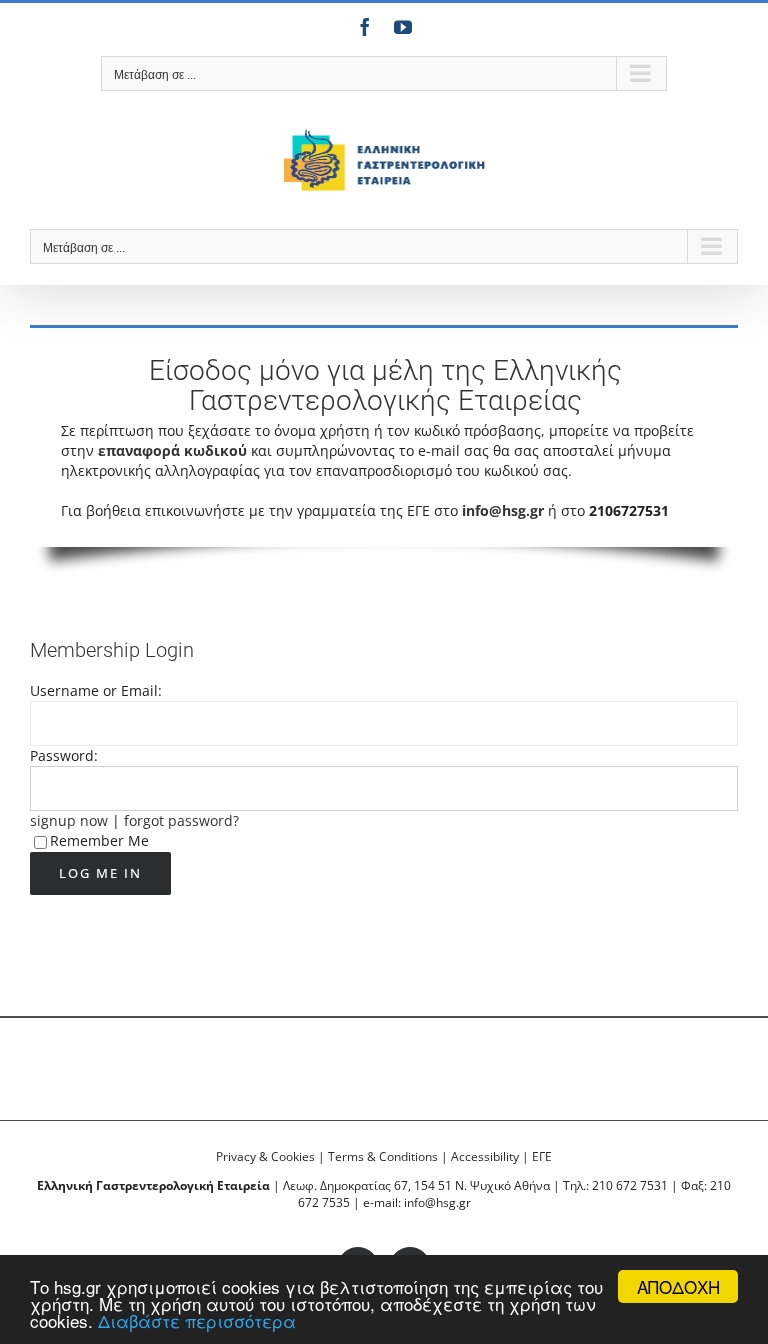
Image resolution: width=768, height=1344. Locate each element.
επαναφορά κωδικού (172, 450)
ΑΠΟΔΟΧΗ (678, 1286)
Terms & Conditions (383, 1156)
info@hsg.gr (503, 510)
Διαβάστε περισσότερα (197, 1320)
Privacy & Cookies (265, 1156)
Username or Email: (96, 690)
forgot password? (181, 820)
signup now (69, 820)
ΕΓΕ (542, 1156)
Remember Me (99, 840)
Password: (64, 755)
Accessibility (485, 1156)
